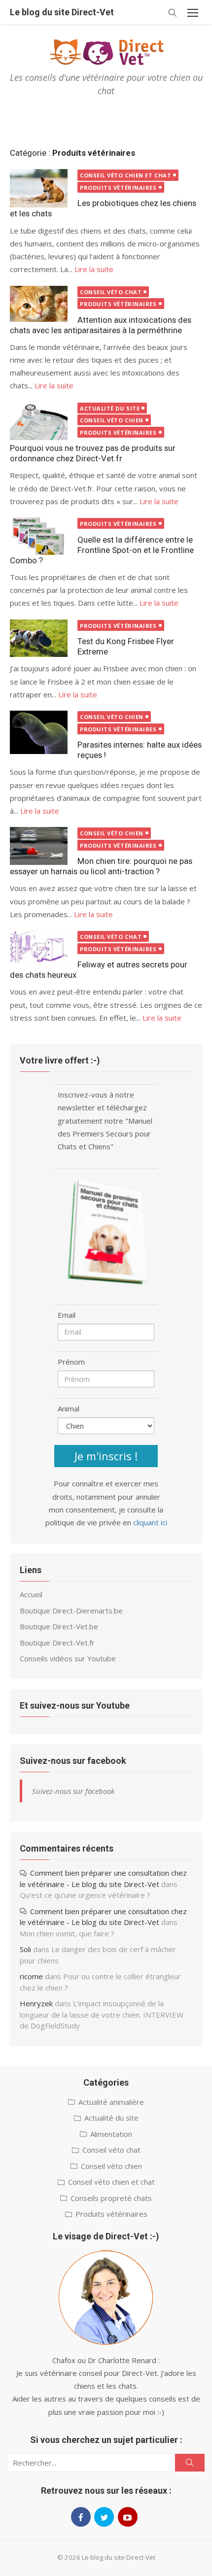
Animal (69, 1408)
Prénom (71, 1362)
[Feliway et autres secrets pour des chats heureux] (39, 946)
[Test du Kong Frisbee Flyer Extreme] (39, 638)
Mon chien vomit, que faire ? (67, 1933)
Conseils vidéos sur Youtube (68, 1658)
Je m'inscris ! (106, 1456)
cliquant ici (150, 1522)
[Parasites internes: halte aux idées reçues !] (39, 732)
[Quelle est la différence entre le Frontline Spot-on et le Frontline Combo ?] (39, 536)
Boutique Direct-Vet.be (59, 1626)
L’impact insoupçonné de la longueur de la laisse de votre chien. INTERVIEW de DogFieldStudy (102, 2014)
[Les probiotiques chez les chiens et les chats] (39, 188)
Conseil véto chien (112, 420)
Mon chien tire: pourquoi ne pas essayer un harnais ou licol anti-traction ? (101, 866)
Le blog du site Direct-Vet (62, 12)
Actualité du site (110, 408)
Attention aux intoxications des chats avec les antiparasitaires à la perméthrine (101, 325)
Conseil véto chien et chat (125, 175)
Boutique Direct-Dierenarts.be (71, 1611)
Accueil (31, 1594)
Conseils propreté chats (111, 2198)
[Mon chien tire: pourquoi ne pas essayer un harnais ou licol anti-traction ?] (39, 846)
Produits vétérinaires (118, 188)
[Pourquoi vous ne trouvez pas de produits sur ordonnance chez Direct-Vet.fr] (39, 421)
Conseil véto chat (111, 292)
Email (67, 1315)
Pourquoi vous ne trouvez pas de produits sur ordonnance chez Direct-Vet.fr (93, 453)
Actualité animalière (111, 2102)
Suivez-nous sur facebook (73, 1761)
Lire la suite (94, 269)
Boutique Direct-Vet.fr (57, 1643)
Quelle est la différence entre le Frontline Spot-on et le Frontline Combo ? (102, 550)
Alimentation (111, 2134)
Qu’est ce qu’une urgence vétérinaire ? (85, 1895)
